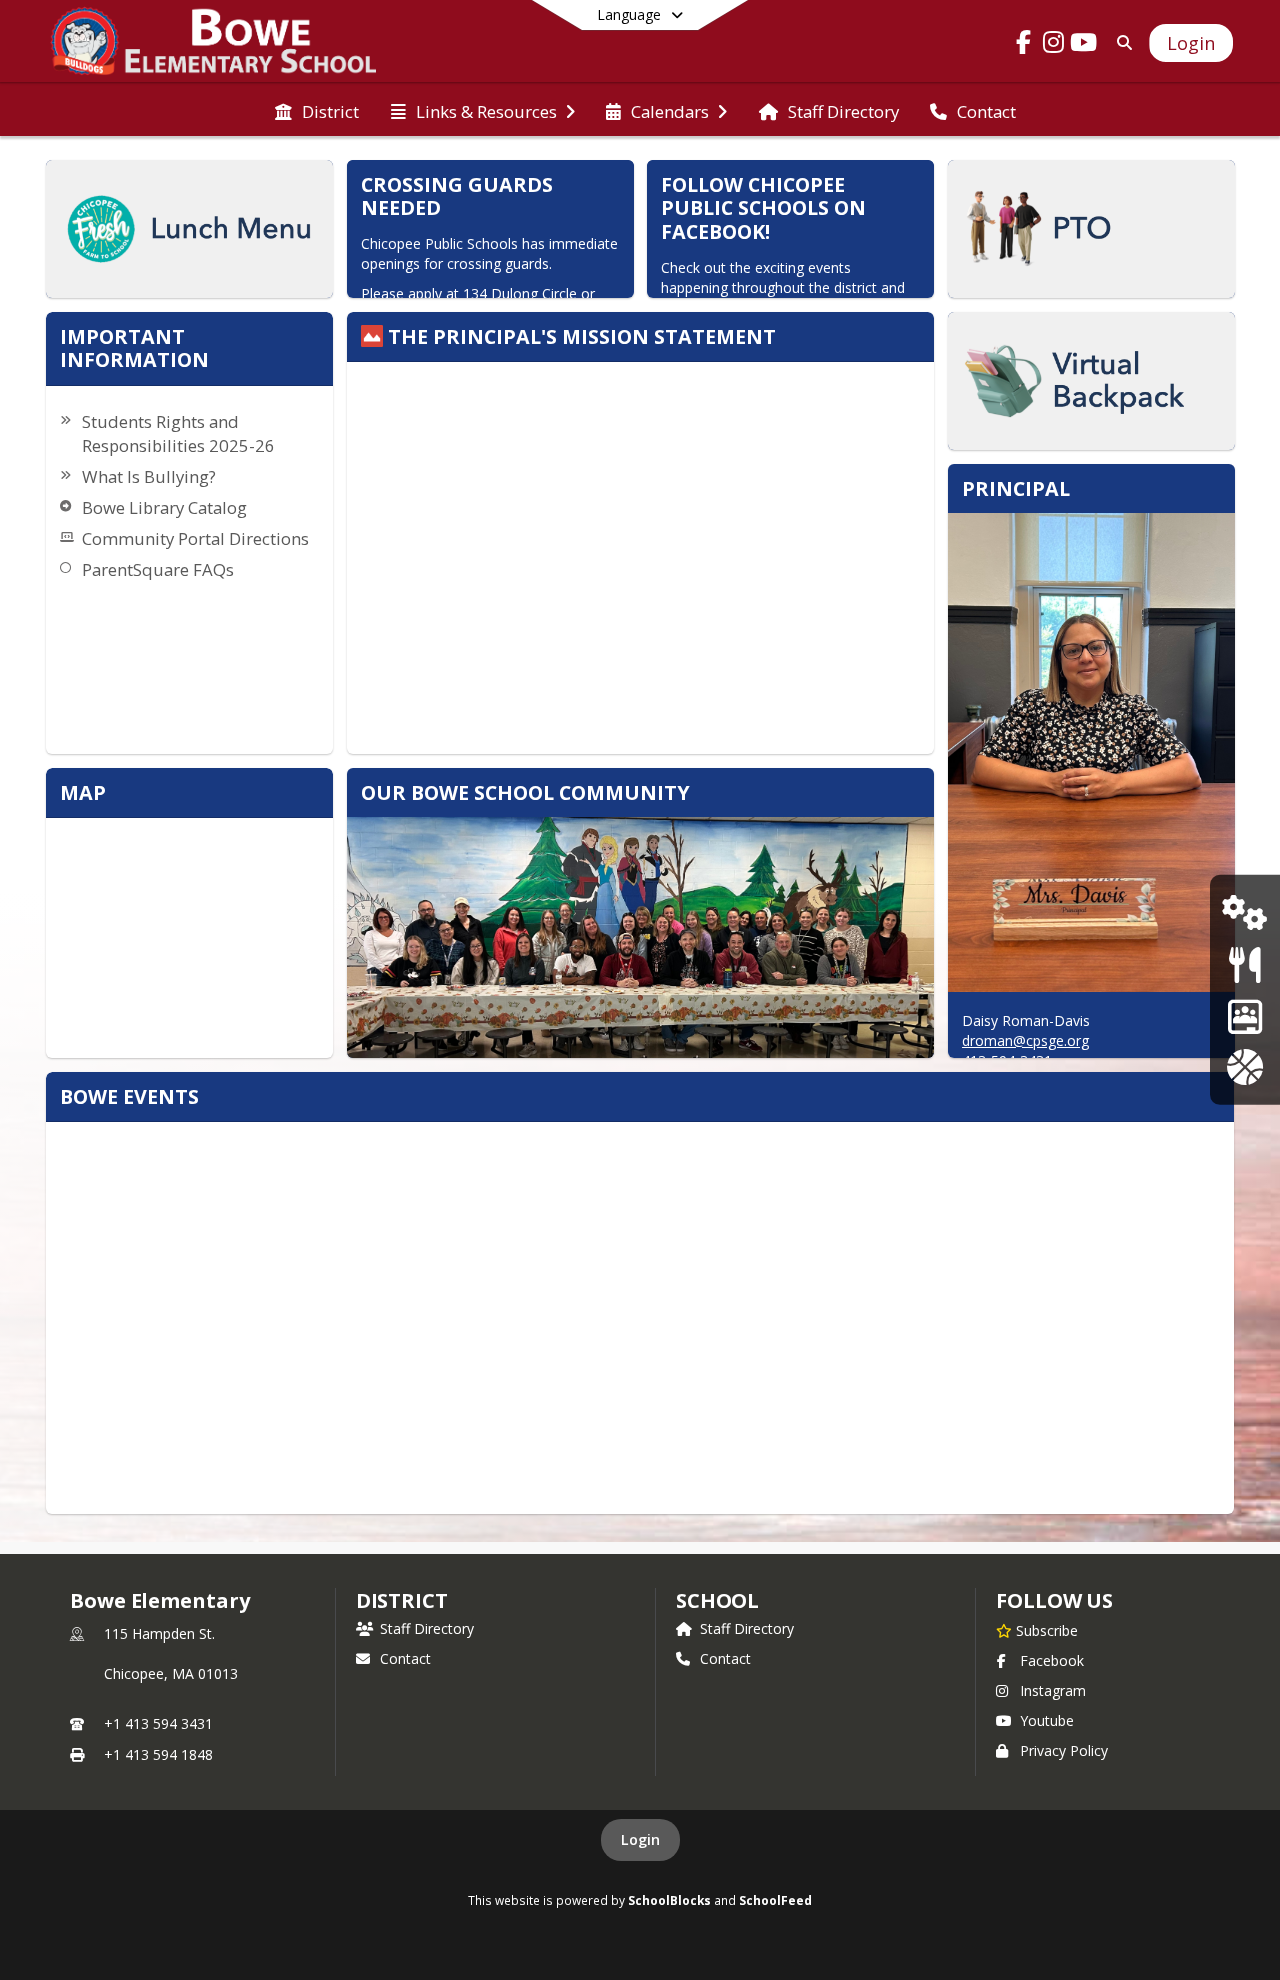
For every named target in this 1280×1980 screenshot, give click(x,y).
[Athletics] (1244, 1066)
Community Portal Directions (195, 538)
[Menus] (1244, 964)
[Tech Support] (1244, 912)
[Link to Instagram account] (1054, 45)
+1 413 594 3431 (158, 1723)
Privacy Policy (1064, 1750)
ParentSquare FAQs (158, 569)
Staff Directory (427, 1628)
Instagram (1053, 1690)
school (717, 1600)
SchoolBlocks (669, 1900)
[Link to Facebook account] (1024, 45)
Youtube (1047, 1720)
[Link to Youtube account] (1084, 45)
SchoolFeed (775, 1900)
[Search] (1120, 42)
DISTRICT (402, 1600)
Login (640, 1839)
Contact (405, 1658)
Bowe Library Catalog (164, 507)
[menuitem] (317, 110)
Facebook (1052, 1660)
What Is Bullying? (149, 476)
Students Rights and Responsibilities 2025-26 (178, 433)
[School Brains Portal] (1245, 1015)
